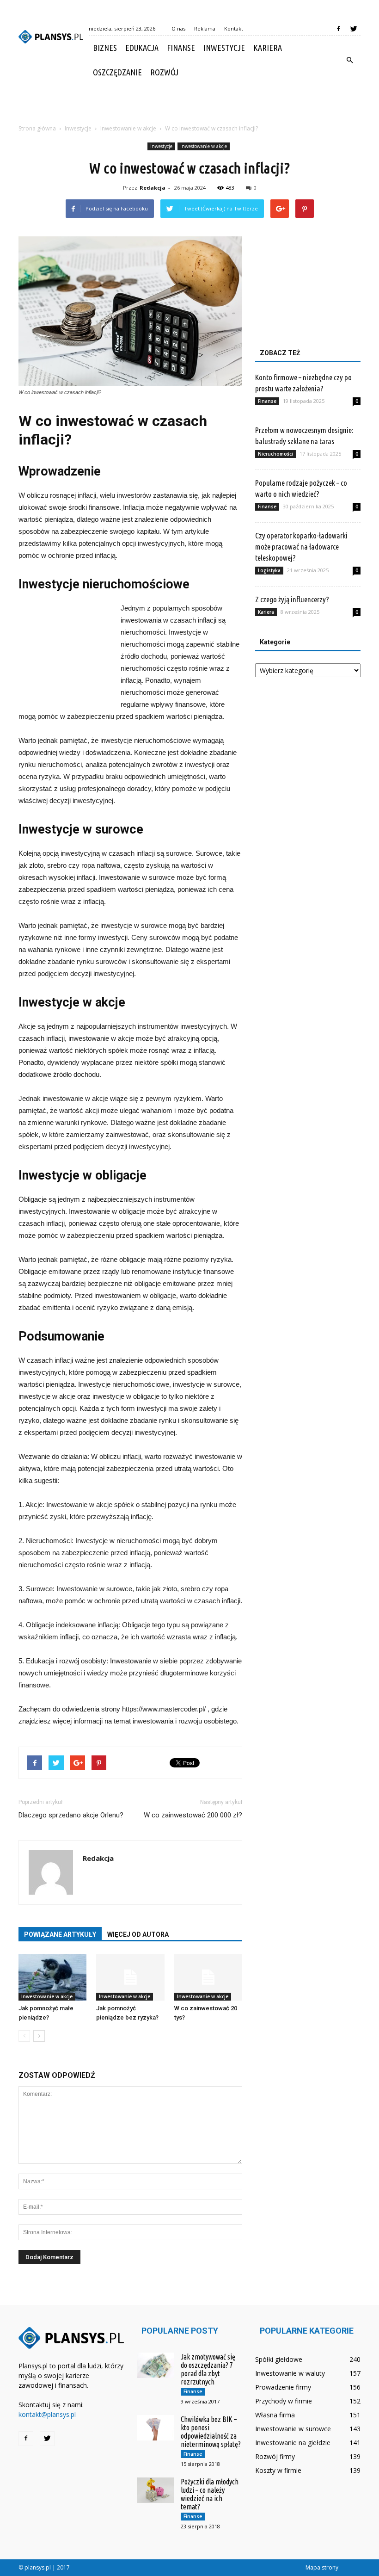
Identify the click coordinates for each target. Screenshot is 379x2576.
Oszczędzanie (117, 72)
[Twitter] (354, 29)
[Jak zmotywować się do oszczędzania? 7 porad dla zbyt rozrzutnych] (155, 2365)
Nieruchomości (275, 454)
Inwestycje (224, 48)
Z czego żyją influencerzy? (292, 599)
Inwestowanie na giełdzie (293, 2443)
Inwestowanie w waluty (290, 2373)
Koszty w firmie (278, 2470)
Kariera (268, 48)
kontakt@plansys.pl (47, 2414)
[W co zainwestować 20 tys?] (208, 1977)
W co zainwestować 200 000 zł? (193, 1815)
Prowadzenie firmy (283, 2387)
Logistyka (269, 570)
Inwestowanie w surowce (293, 2429)
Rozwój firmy (275, 2456)
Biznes (105, 48)
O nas (178, 28)
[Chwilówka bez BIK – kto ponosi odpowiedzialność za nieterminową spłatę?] (155, 2428)
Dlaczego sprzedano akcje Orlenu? (71, 1815)
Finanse (181, 48)
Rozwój (164, 72)
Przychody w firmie (284, 2401)
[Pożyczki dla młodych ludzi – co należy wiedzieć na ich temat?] (155, 2490)
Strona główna (37, 128)
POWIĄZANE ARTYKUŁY (60, 1934)
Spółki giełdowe (279, 2359)
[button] (349, 60)
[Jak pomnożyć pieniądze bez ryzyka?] (130, 1977)
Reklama (205, 28)
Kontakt (234, 28)
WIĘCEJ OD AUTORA (138, 1934)
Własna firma (275, 2415)
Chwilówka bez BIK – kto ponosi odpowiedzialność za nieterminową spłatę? (211, 2432)
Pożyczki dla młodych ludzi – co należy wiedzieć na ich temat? (210, 2494)
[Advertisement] (189, 105)
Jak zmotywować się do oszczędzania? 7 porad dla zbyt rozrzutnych (208, 2369)
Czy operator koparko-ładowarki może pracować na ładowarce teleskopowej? (301, 547)
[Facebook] (338, 29)
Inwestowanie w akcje (204, 146)
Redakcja (153, 188)
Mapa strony (322, 2567)
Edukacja (142, 48)
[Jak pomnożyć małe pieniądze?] (52, 1977)
